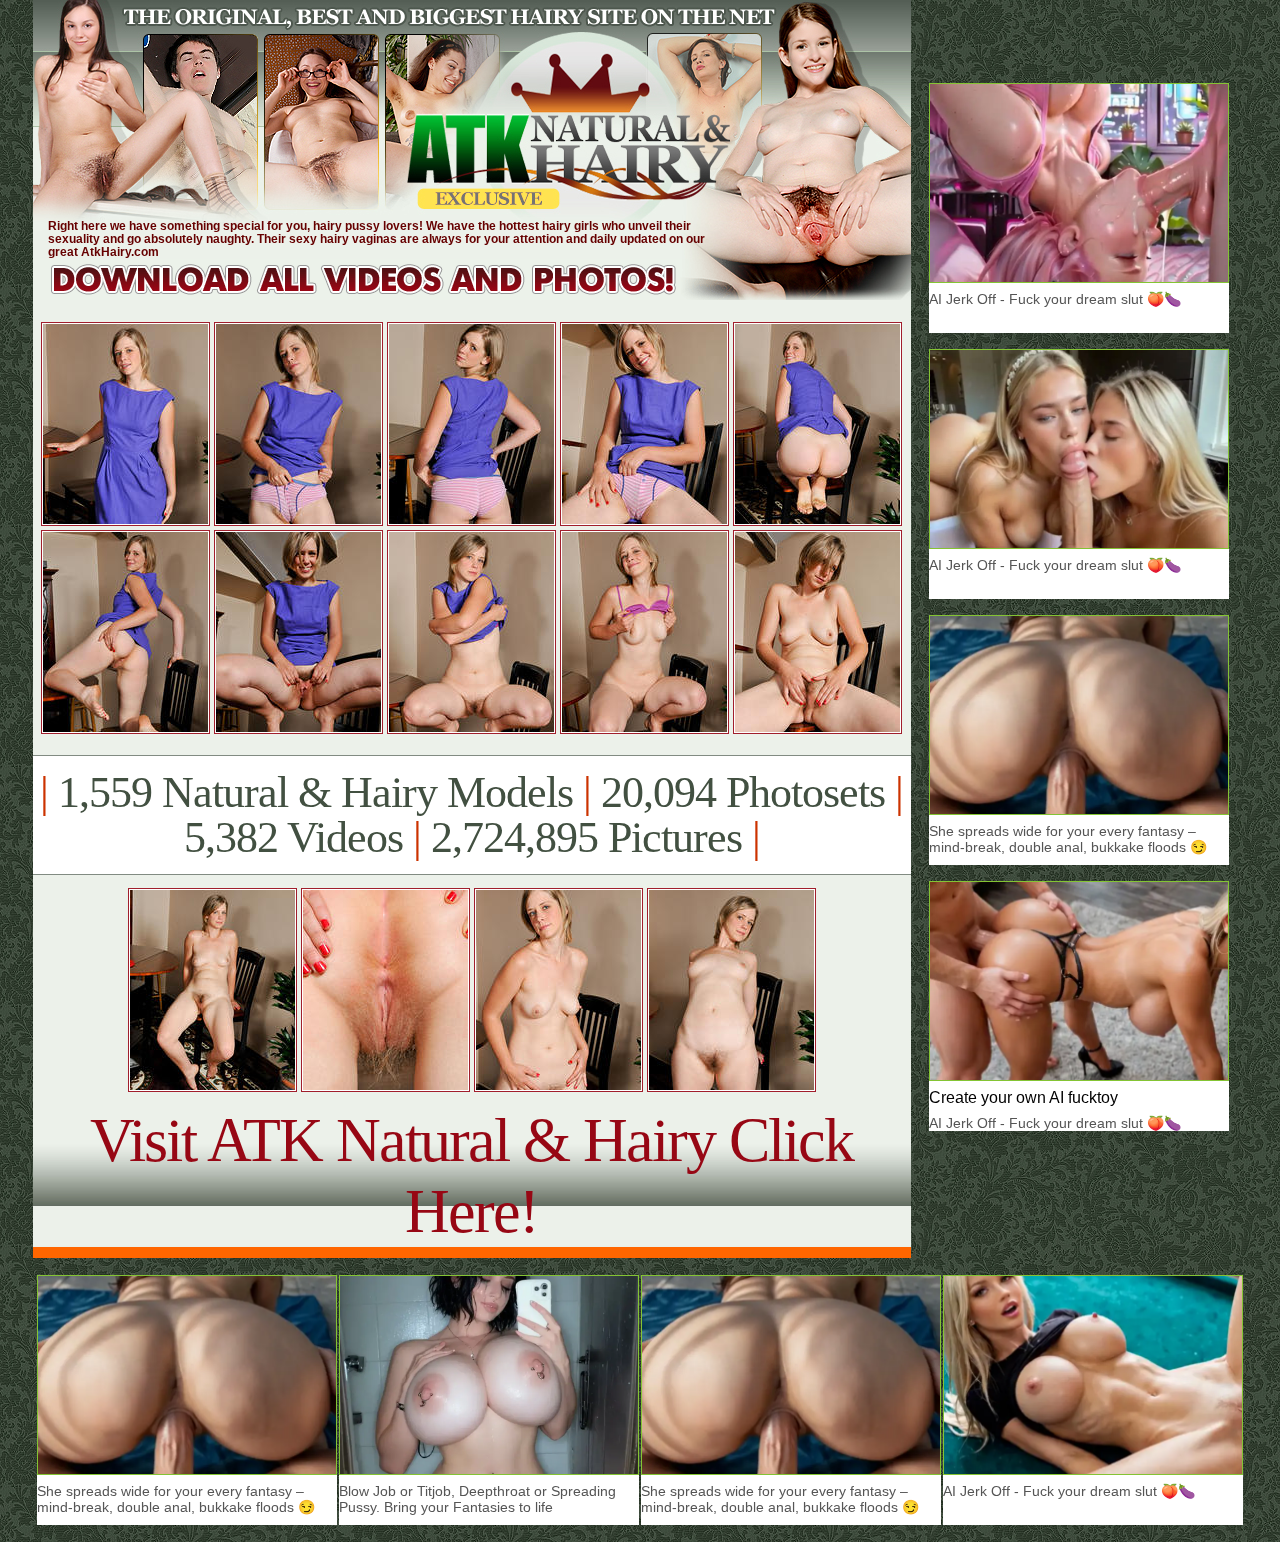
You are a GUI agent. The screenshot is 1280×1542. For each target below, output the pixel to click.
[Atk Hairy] (382, 294)
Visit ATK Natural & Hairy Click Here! (471, 1175)
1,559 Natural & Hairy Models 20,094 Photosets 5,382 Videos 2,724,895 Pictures (471, 815)
